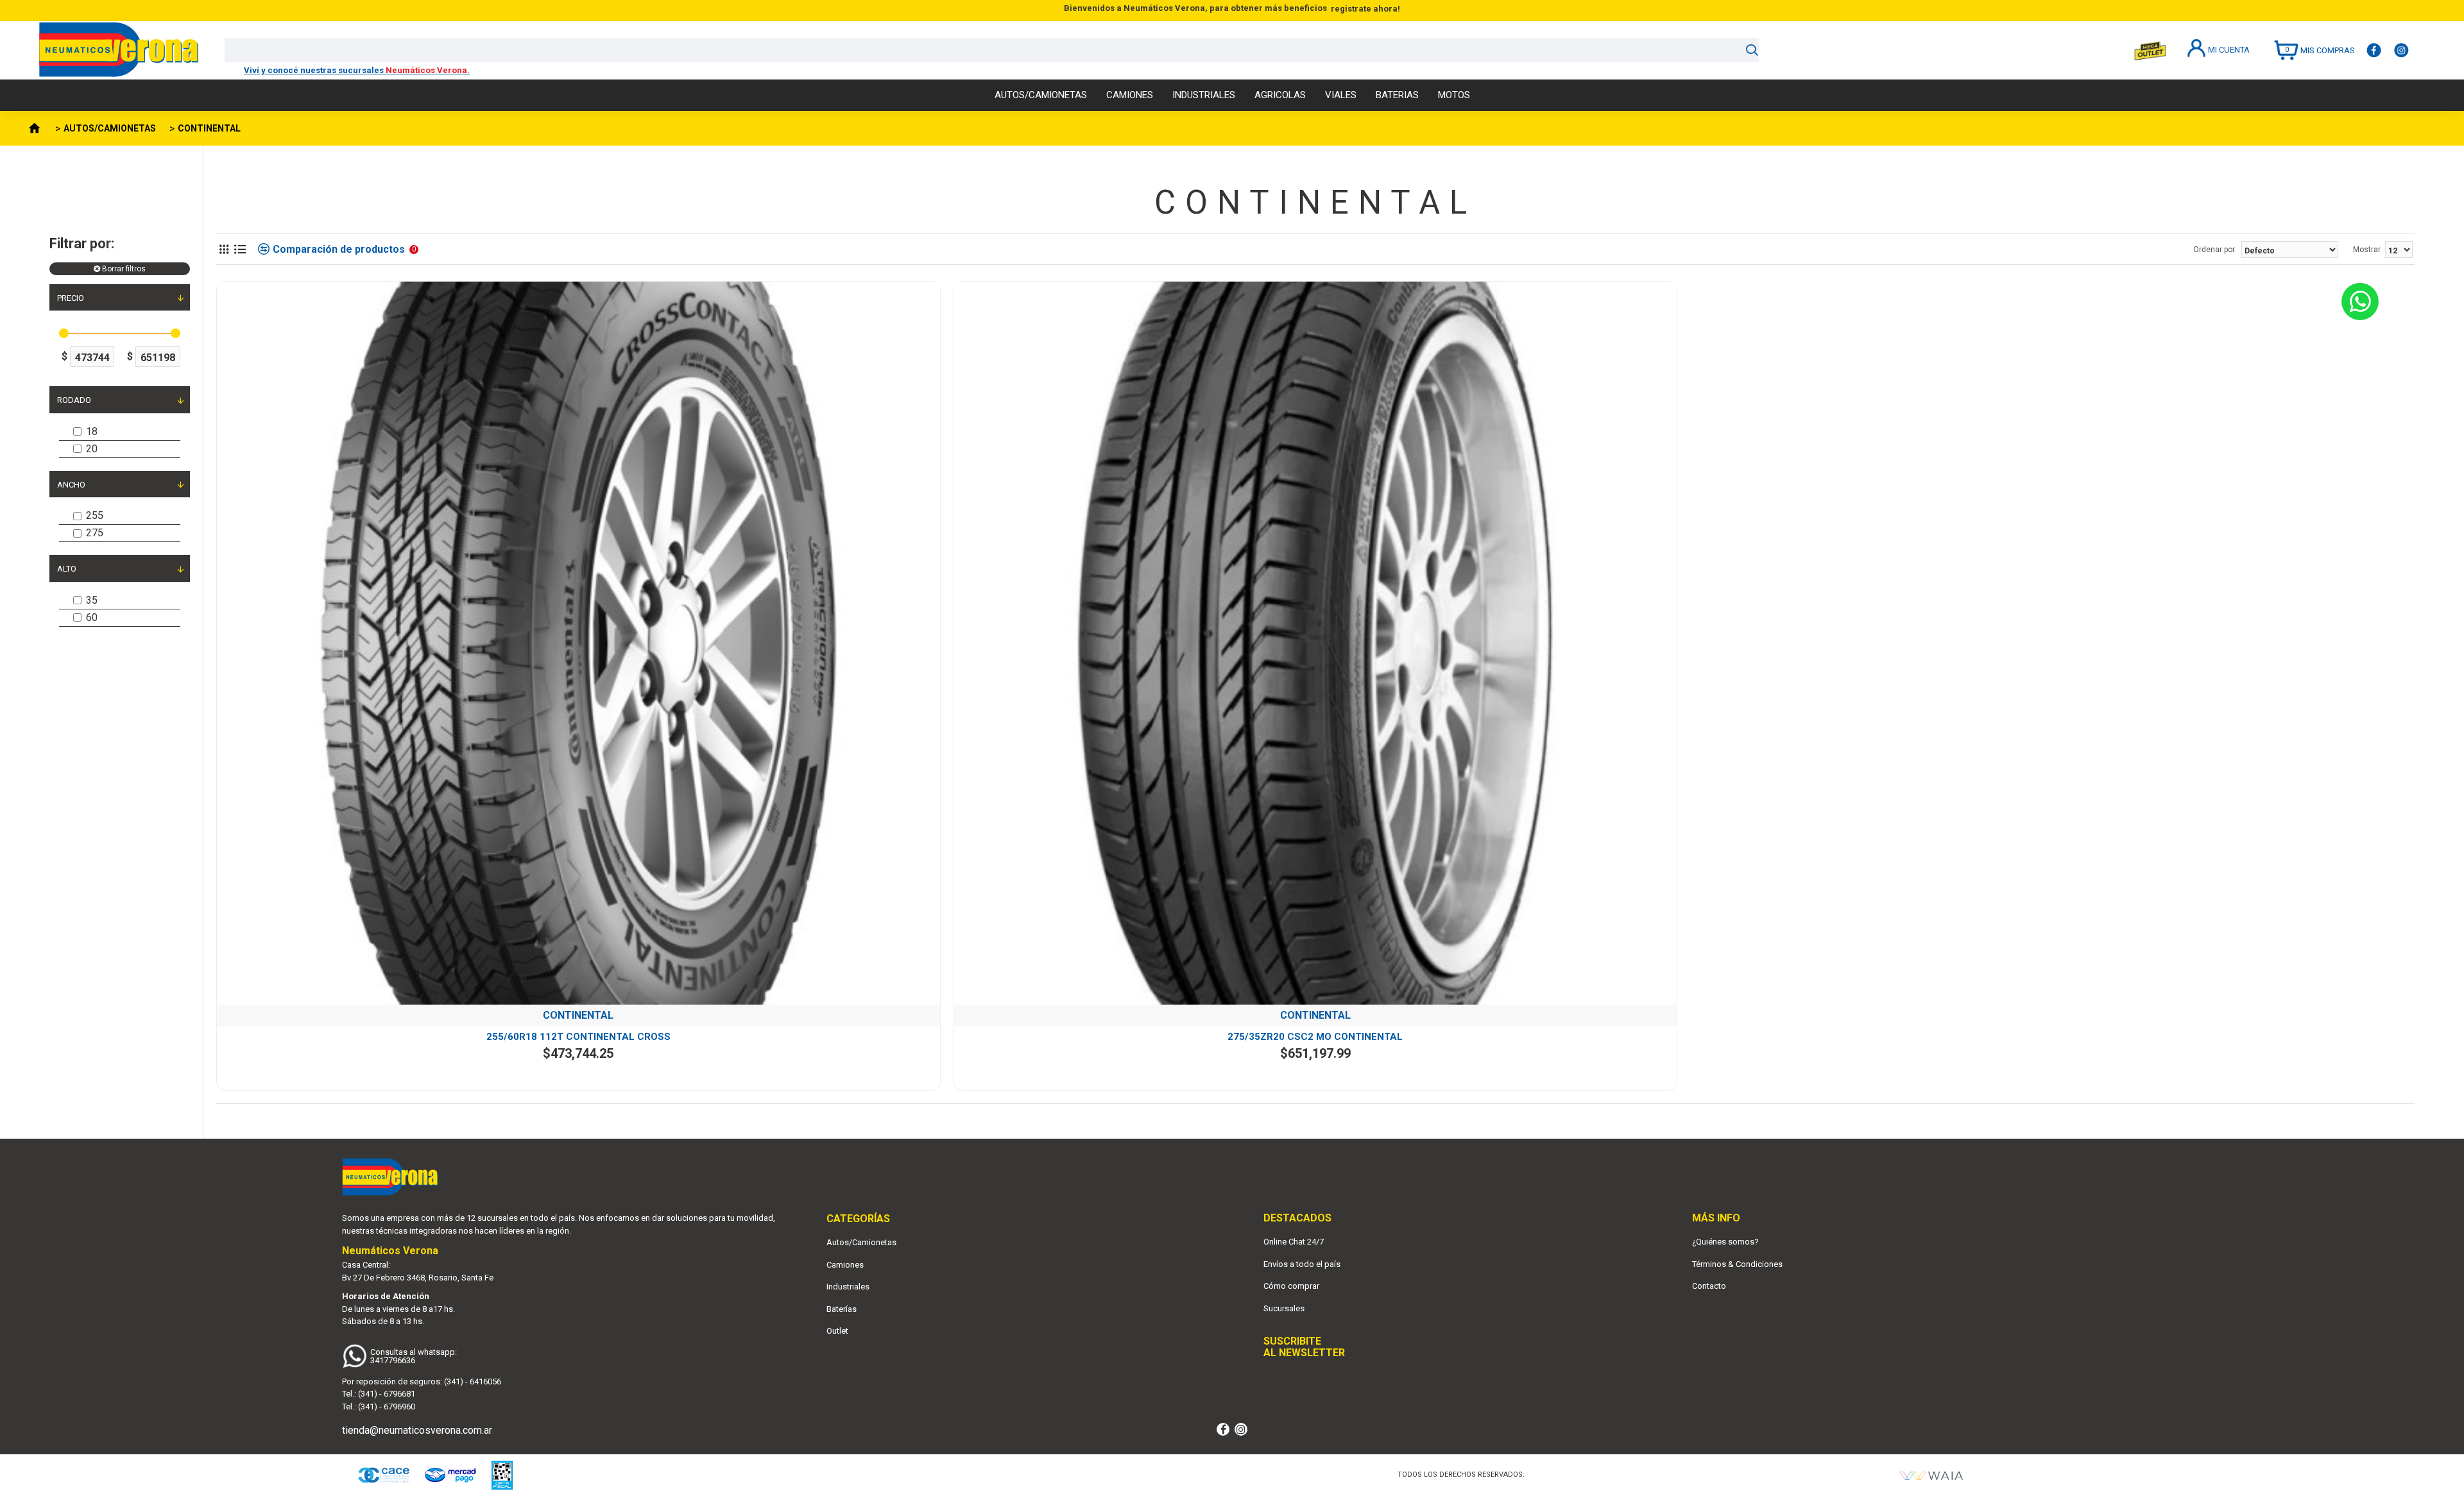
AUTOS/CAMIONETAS (110, 128)
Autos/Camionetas (861, 1242)
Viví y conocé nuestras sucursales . (357, 70)
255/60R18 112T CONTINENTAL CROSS (578, 1037)
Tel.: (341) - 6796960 (379, 1407)
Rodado (74, 400)
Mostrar (2367, 250)
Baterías (842, 1309)
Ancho (71, 485)
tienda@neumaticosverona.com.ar (417, 1430)
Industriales (848, 1287)
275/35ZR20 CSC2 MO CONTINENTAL (1315, 1037)
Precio (71, 298)
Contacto (1709, 1286)
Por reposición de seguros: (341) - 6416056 (422, 1381)
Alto (67, 569)
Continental (578, 1015)
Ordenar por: (2215, 250)
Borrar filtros (124, 269)
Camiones (845, 1265)
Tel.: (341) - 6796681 (379, 1394)
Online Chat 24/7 (1294, 1242)
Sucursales (1284, 1308)
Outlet (837, 1331)
